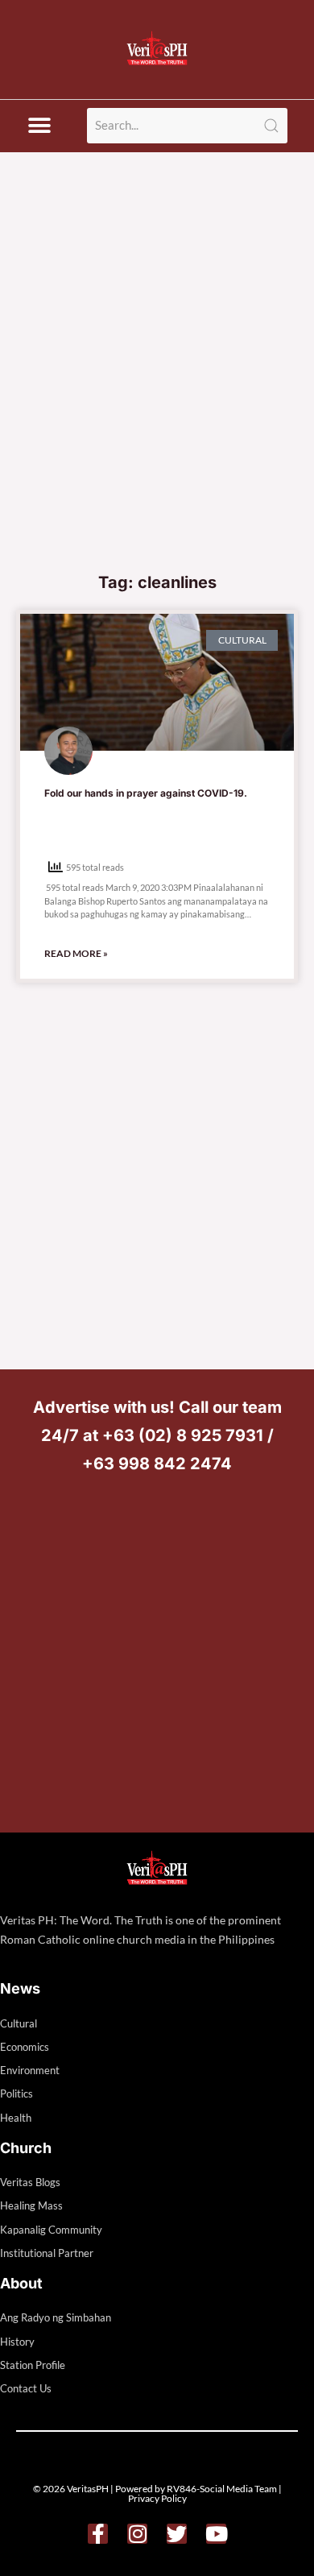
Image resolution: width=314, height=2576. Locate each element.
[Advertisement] (157, 398)
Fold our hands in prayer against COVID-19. (146, 793)
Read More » (76, 953)
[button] (39, 126)
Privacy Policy (157, 2498)
